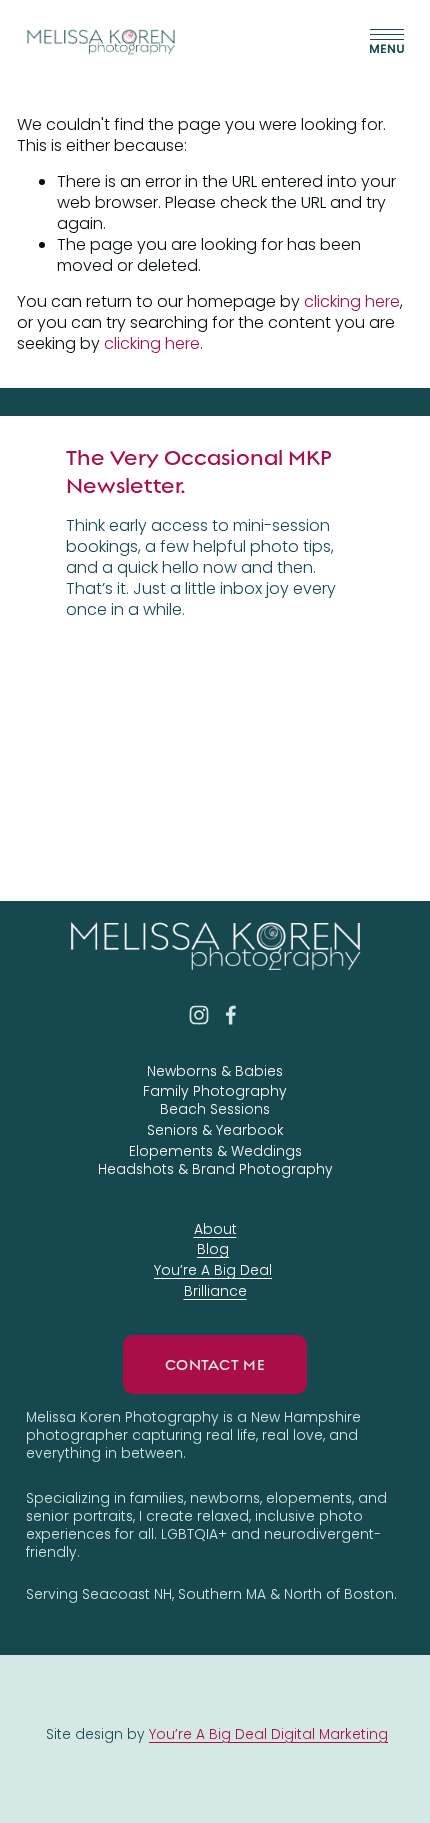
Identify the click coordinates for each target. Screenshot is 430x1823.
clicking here (352, 301)
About (215, 1229)
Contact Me (215, 1365)
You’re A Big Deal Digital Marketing (268, 1734)
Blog (213, 1249)
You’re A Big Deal (213, 1270)
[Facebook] (231, 1015)
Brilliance (215, 1291)
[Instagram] (199, 1015)
